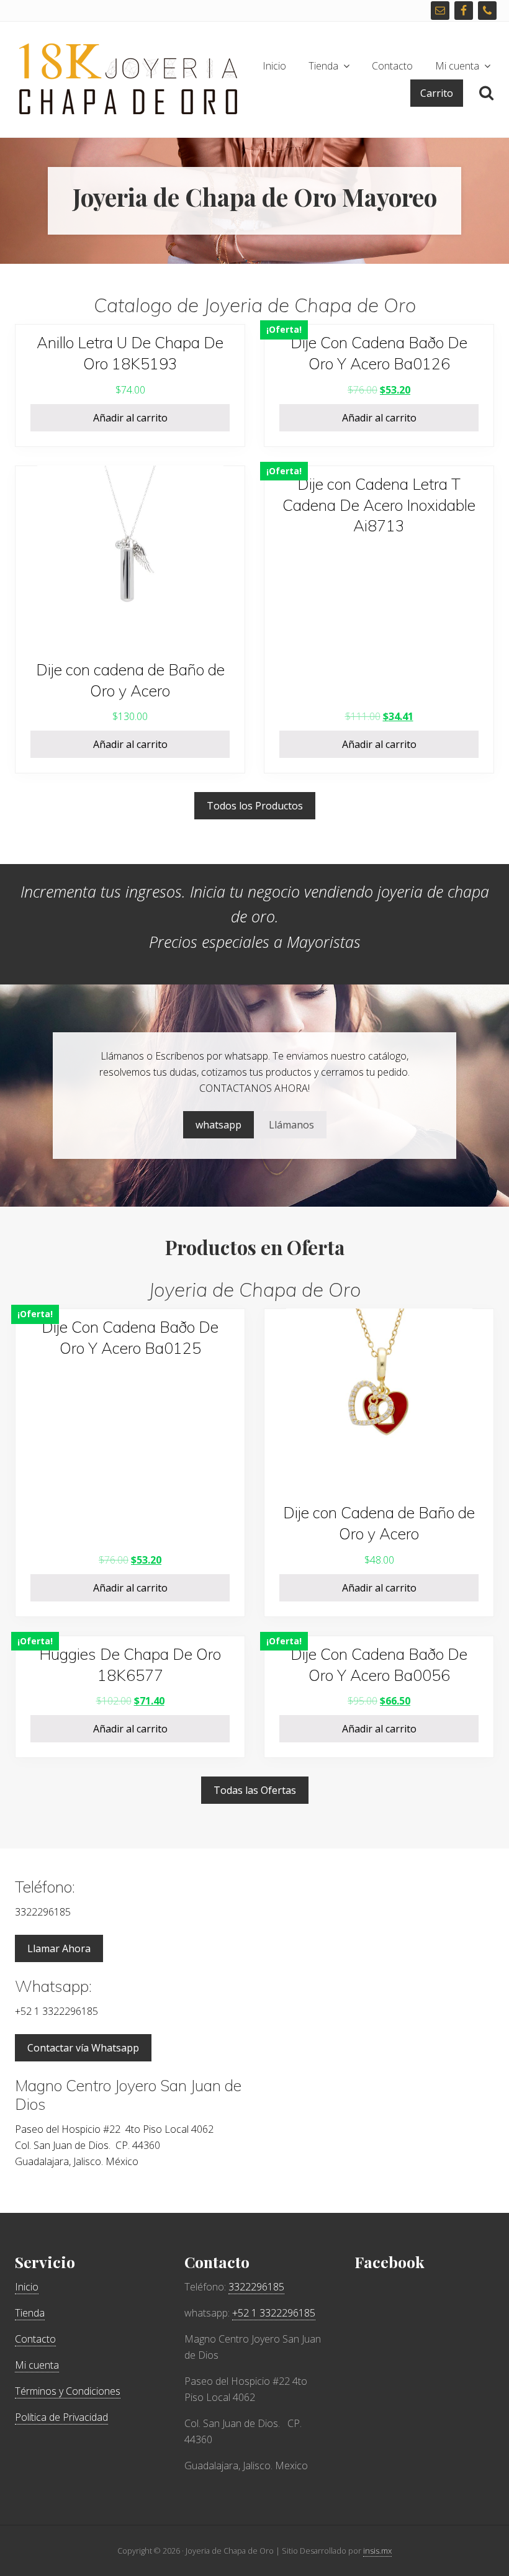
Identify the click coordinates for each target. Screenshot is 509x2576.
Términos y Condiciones (68, 2391)
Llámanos (291, 1125)
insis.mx (377, 2551)
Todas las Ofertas (255, 1790)
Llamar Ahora (59, 1948)
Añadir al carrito (130, 418)
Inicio (27, 2287)
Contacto (35, 2339)
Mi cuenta (37, 2365)
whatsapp (218, 1125)
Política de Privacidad (61, 2417)
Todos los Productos (255, 806)
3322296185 (256, 2287)
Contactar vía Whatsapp (83, 2048)
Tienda (30, 2313)
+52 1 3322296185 (274, 2313)
